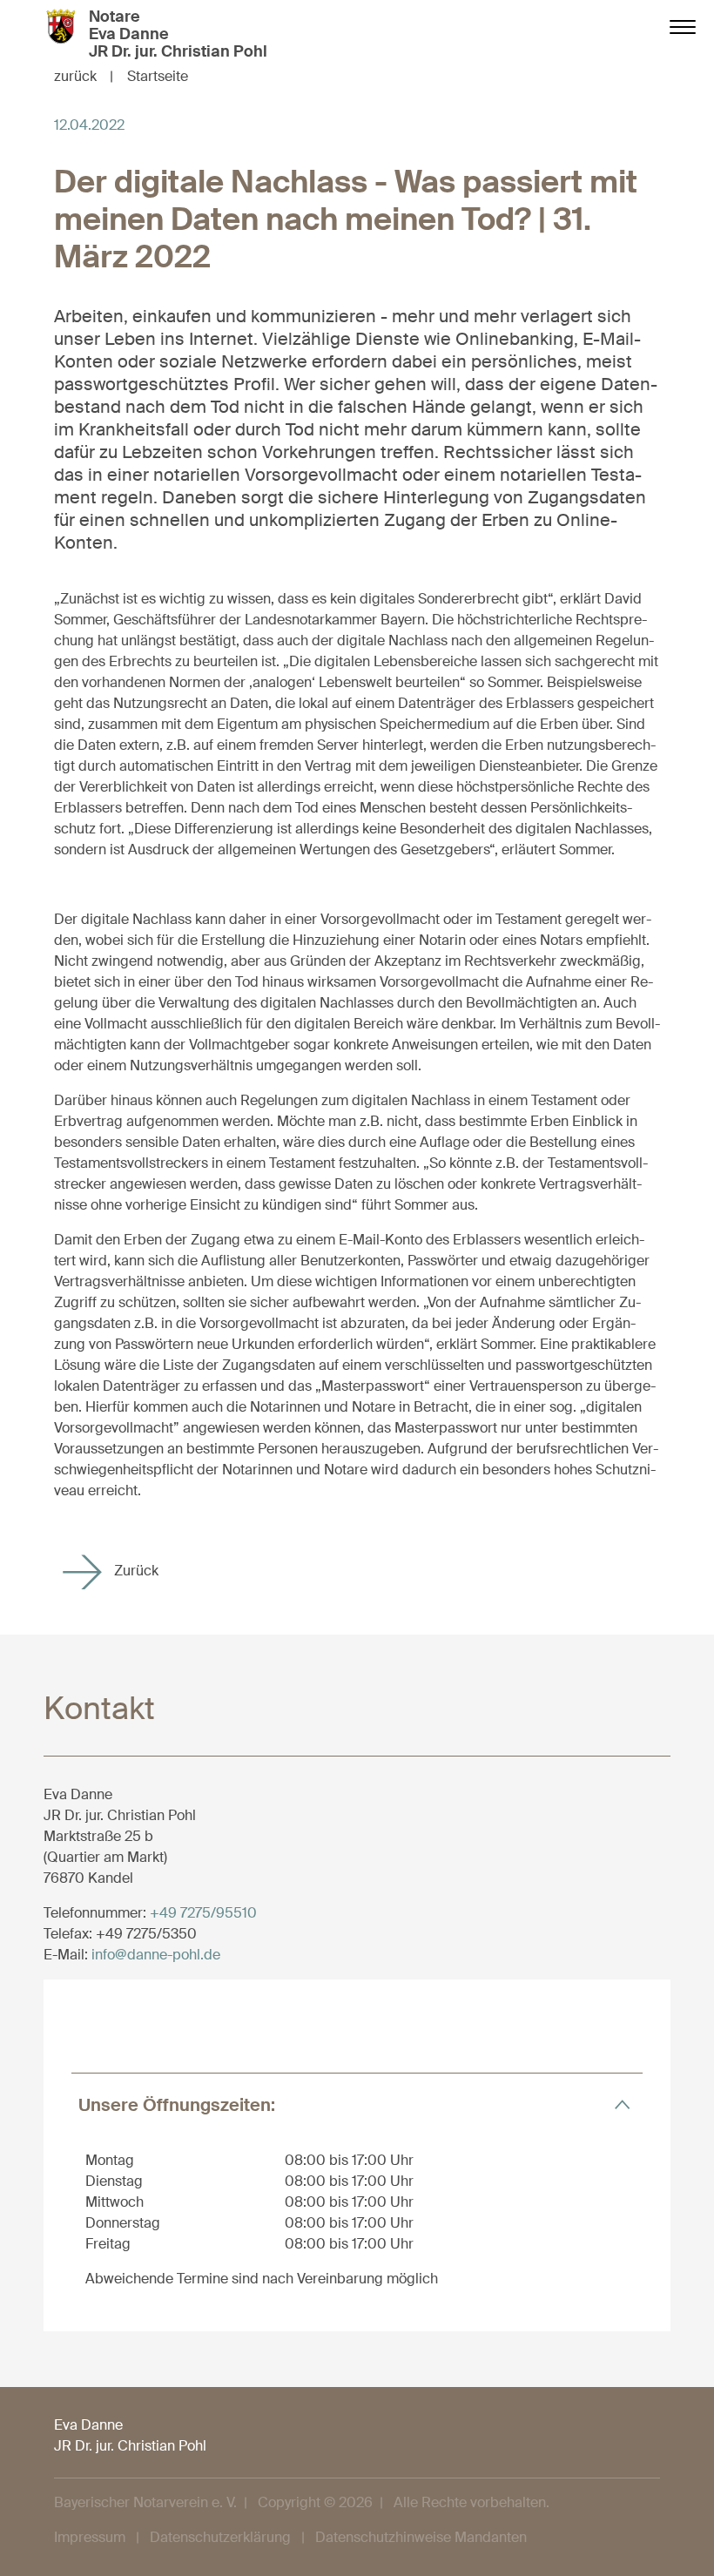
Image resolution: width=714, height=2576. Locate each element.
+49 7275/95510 (203, 1913)
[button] (357, 2104)
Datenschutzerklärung (220, 2537)
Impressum (90, 2537)
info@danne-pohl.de (156, 1955)
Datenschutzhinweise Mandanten (421, 2537)
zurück (84, 76)
